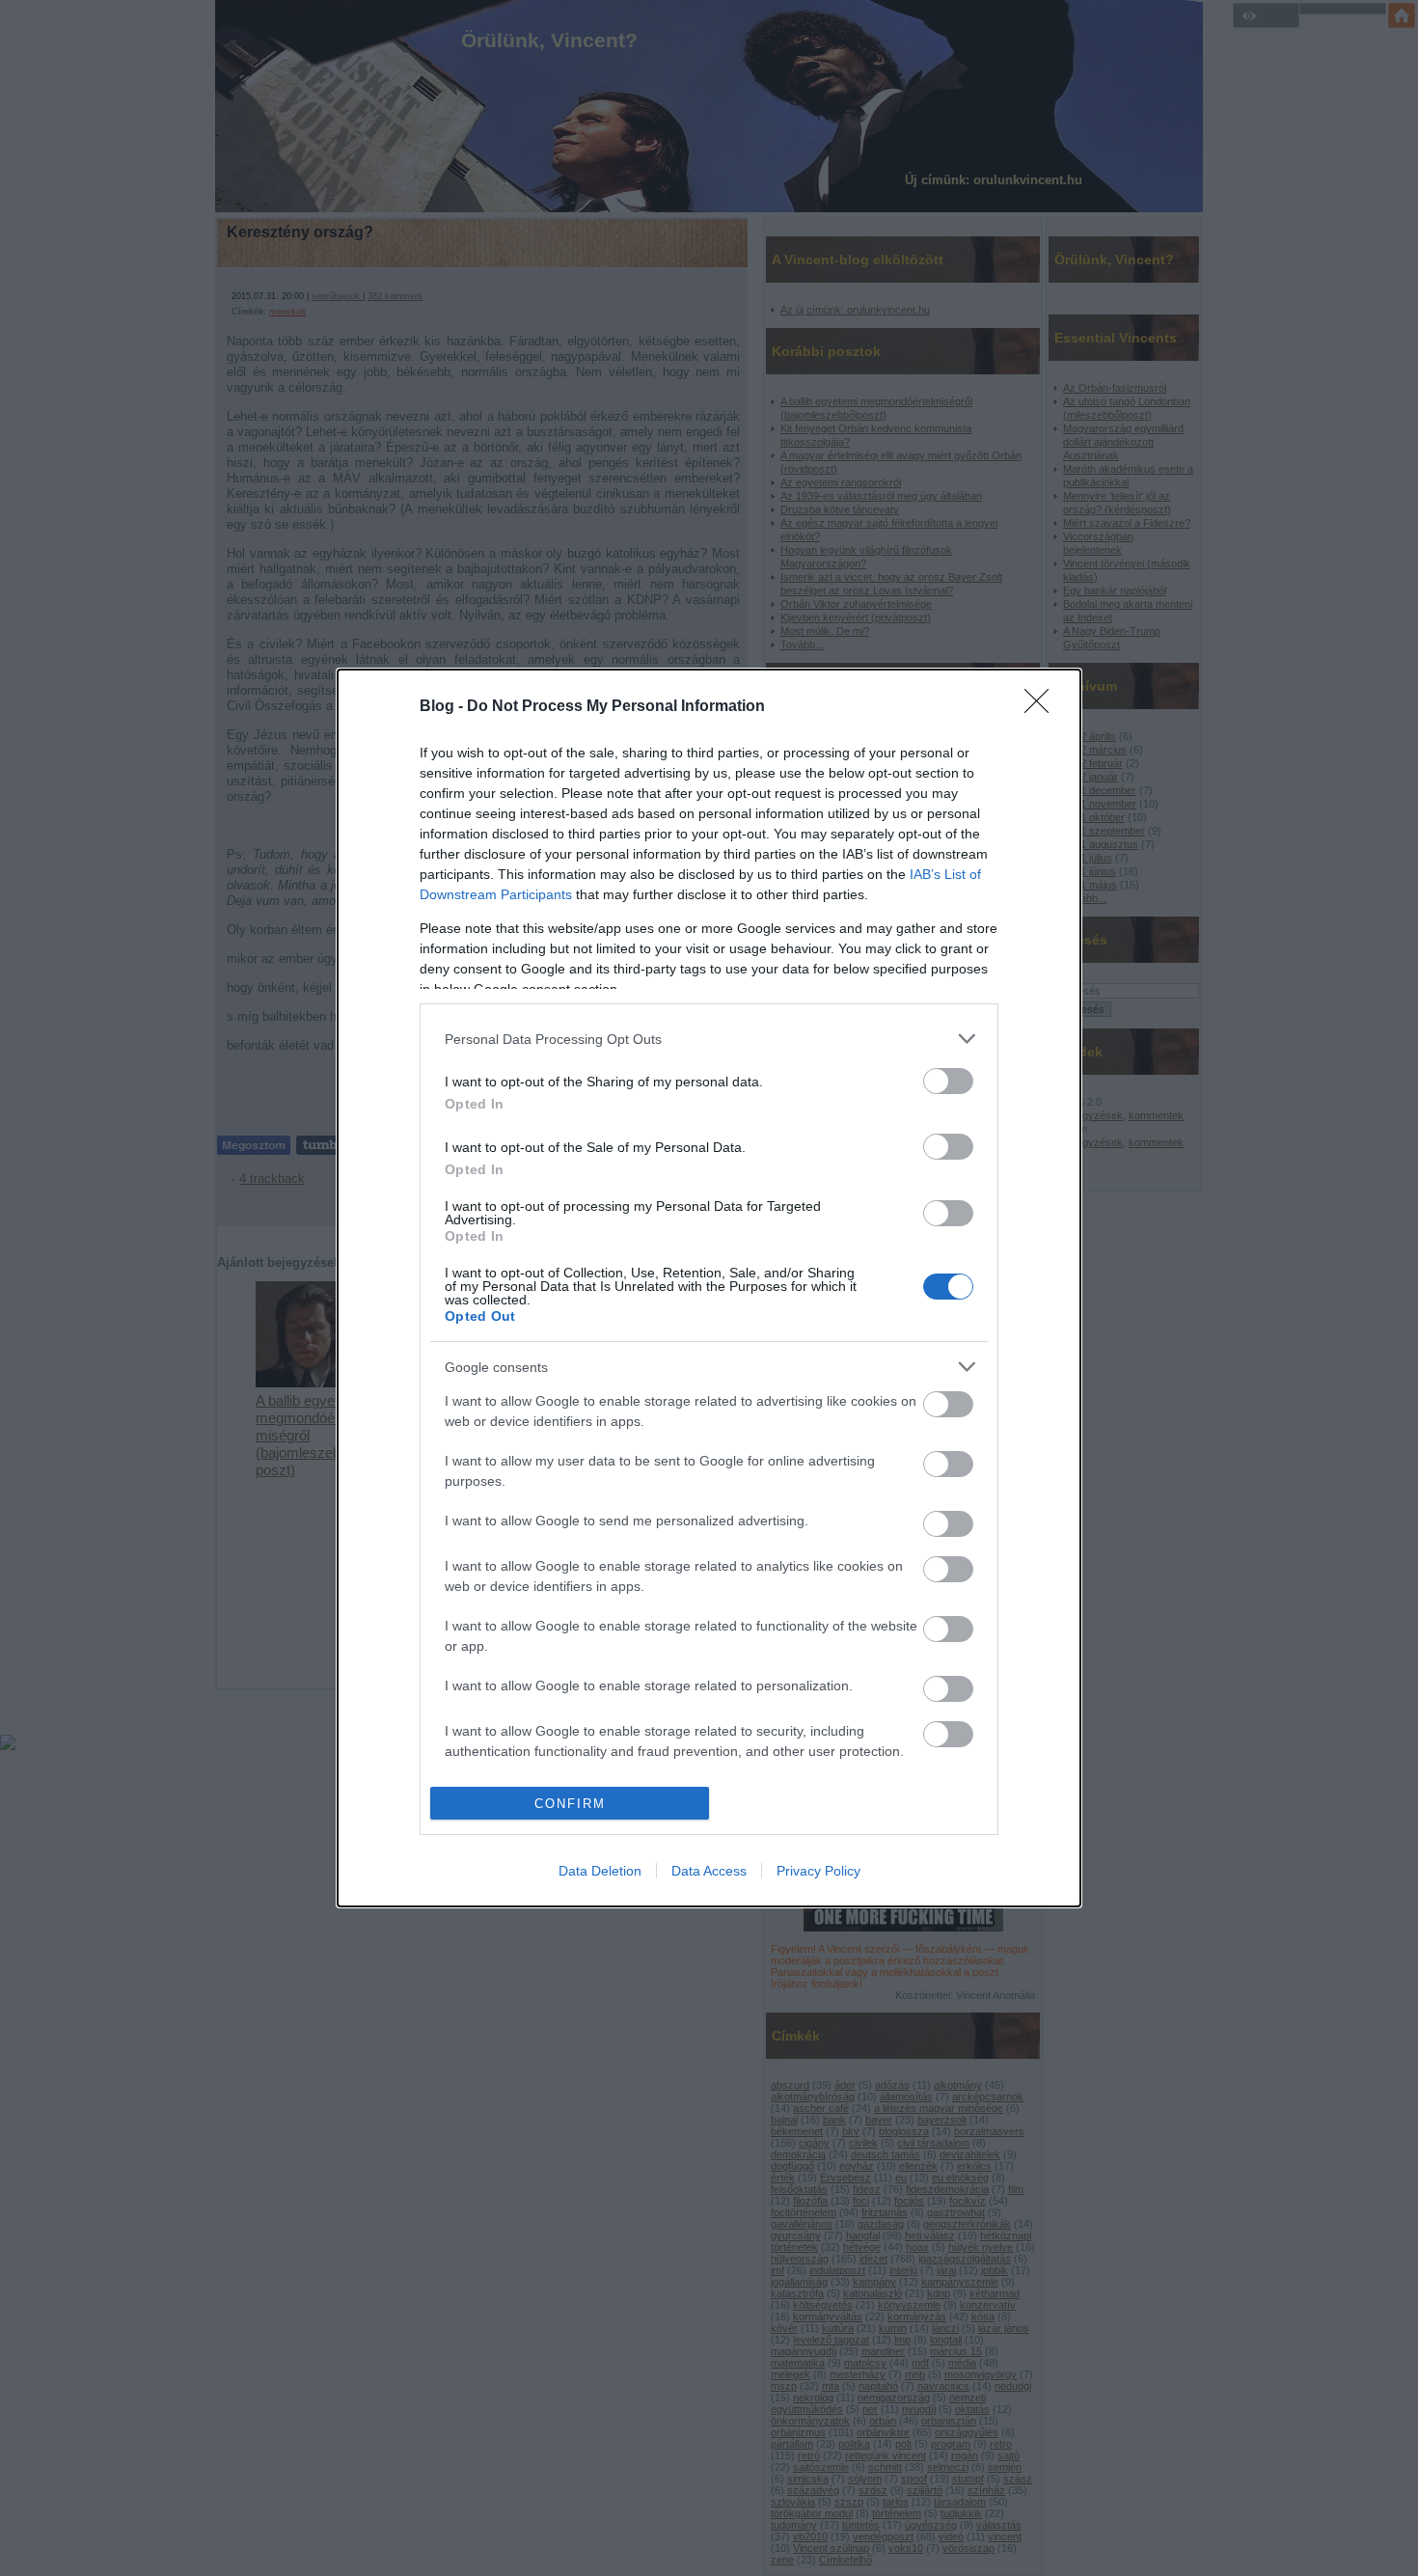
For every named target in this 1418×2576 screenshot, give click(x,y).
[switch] (948, 1081)
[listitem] (709, 1039)
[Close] (1043, 707)
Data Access (709, 1871)
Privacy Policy (818, 1871)
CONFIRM (570, 1804)
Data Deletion (600, 1871)
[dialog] (709, 1288)
